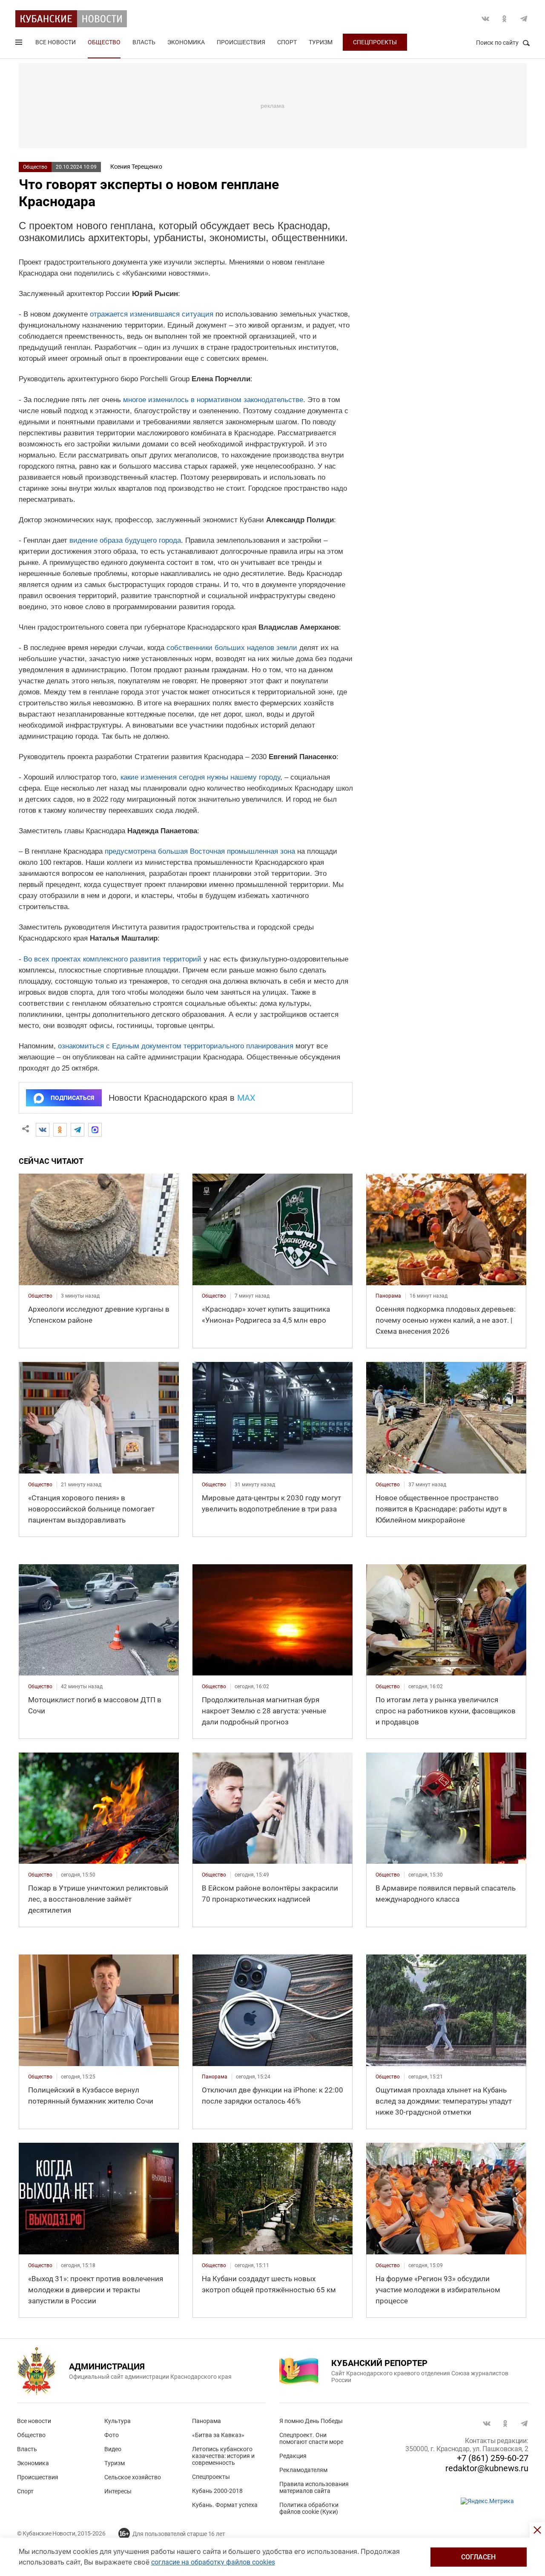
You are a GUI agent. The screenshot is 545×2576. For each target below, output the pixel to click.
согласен (478, 2557)
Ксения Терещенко (136, 167)
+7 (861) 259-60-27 (493, 2458)
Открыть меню (20, 44)
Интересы (118, 2491)
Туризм (321, 42)
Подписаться (72, 1098)
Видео (113, 2449)
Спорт (287, 42)
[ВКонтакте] (43, 1130)
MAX (246, 1098)
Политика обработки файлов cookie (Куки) (309, 2508)
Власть (144, 42)
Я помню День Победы (311, 2421)
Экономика (186, 42)
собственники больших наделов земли (232, 648)
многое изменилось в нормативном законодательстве (213, 400)
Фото (112, 2435)
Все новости (56, 42)
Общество (104, 42)
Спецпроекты (375, 42)
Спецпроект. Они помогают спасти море (311, 2438)
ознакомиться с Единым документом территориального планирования (176, 1046)
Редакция (293, 2456)
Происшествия (241, 42)
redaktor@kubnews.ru (487, 2468)
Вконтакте (485, 19)
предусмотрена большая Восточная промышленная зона (200, 851)
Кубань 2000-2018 (217, 2491)
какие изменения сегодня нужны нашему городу (200, 777)
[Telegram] (77, 1130)
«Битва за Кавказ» (218, 2435)
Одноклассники (505, 19)
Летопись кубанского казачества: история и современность (223, 2456)
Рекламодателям (303, 2470)
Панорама (207, 2421)
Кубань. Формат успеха (225, 2505)
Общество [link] (40, 1296)
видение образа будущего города (125, 540)
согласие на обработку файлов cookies (213, 2562)
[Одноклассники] (60, 1130)
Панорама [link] (388, 1296)
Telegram (524, 19)
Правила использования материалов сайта (314, 2487)
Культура (118, 2421)
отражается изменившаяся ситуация (152, 314)
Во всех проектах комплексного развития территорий (112, 959)
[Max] (95, 1130)
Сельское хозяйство (133, 2477)
